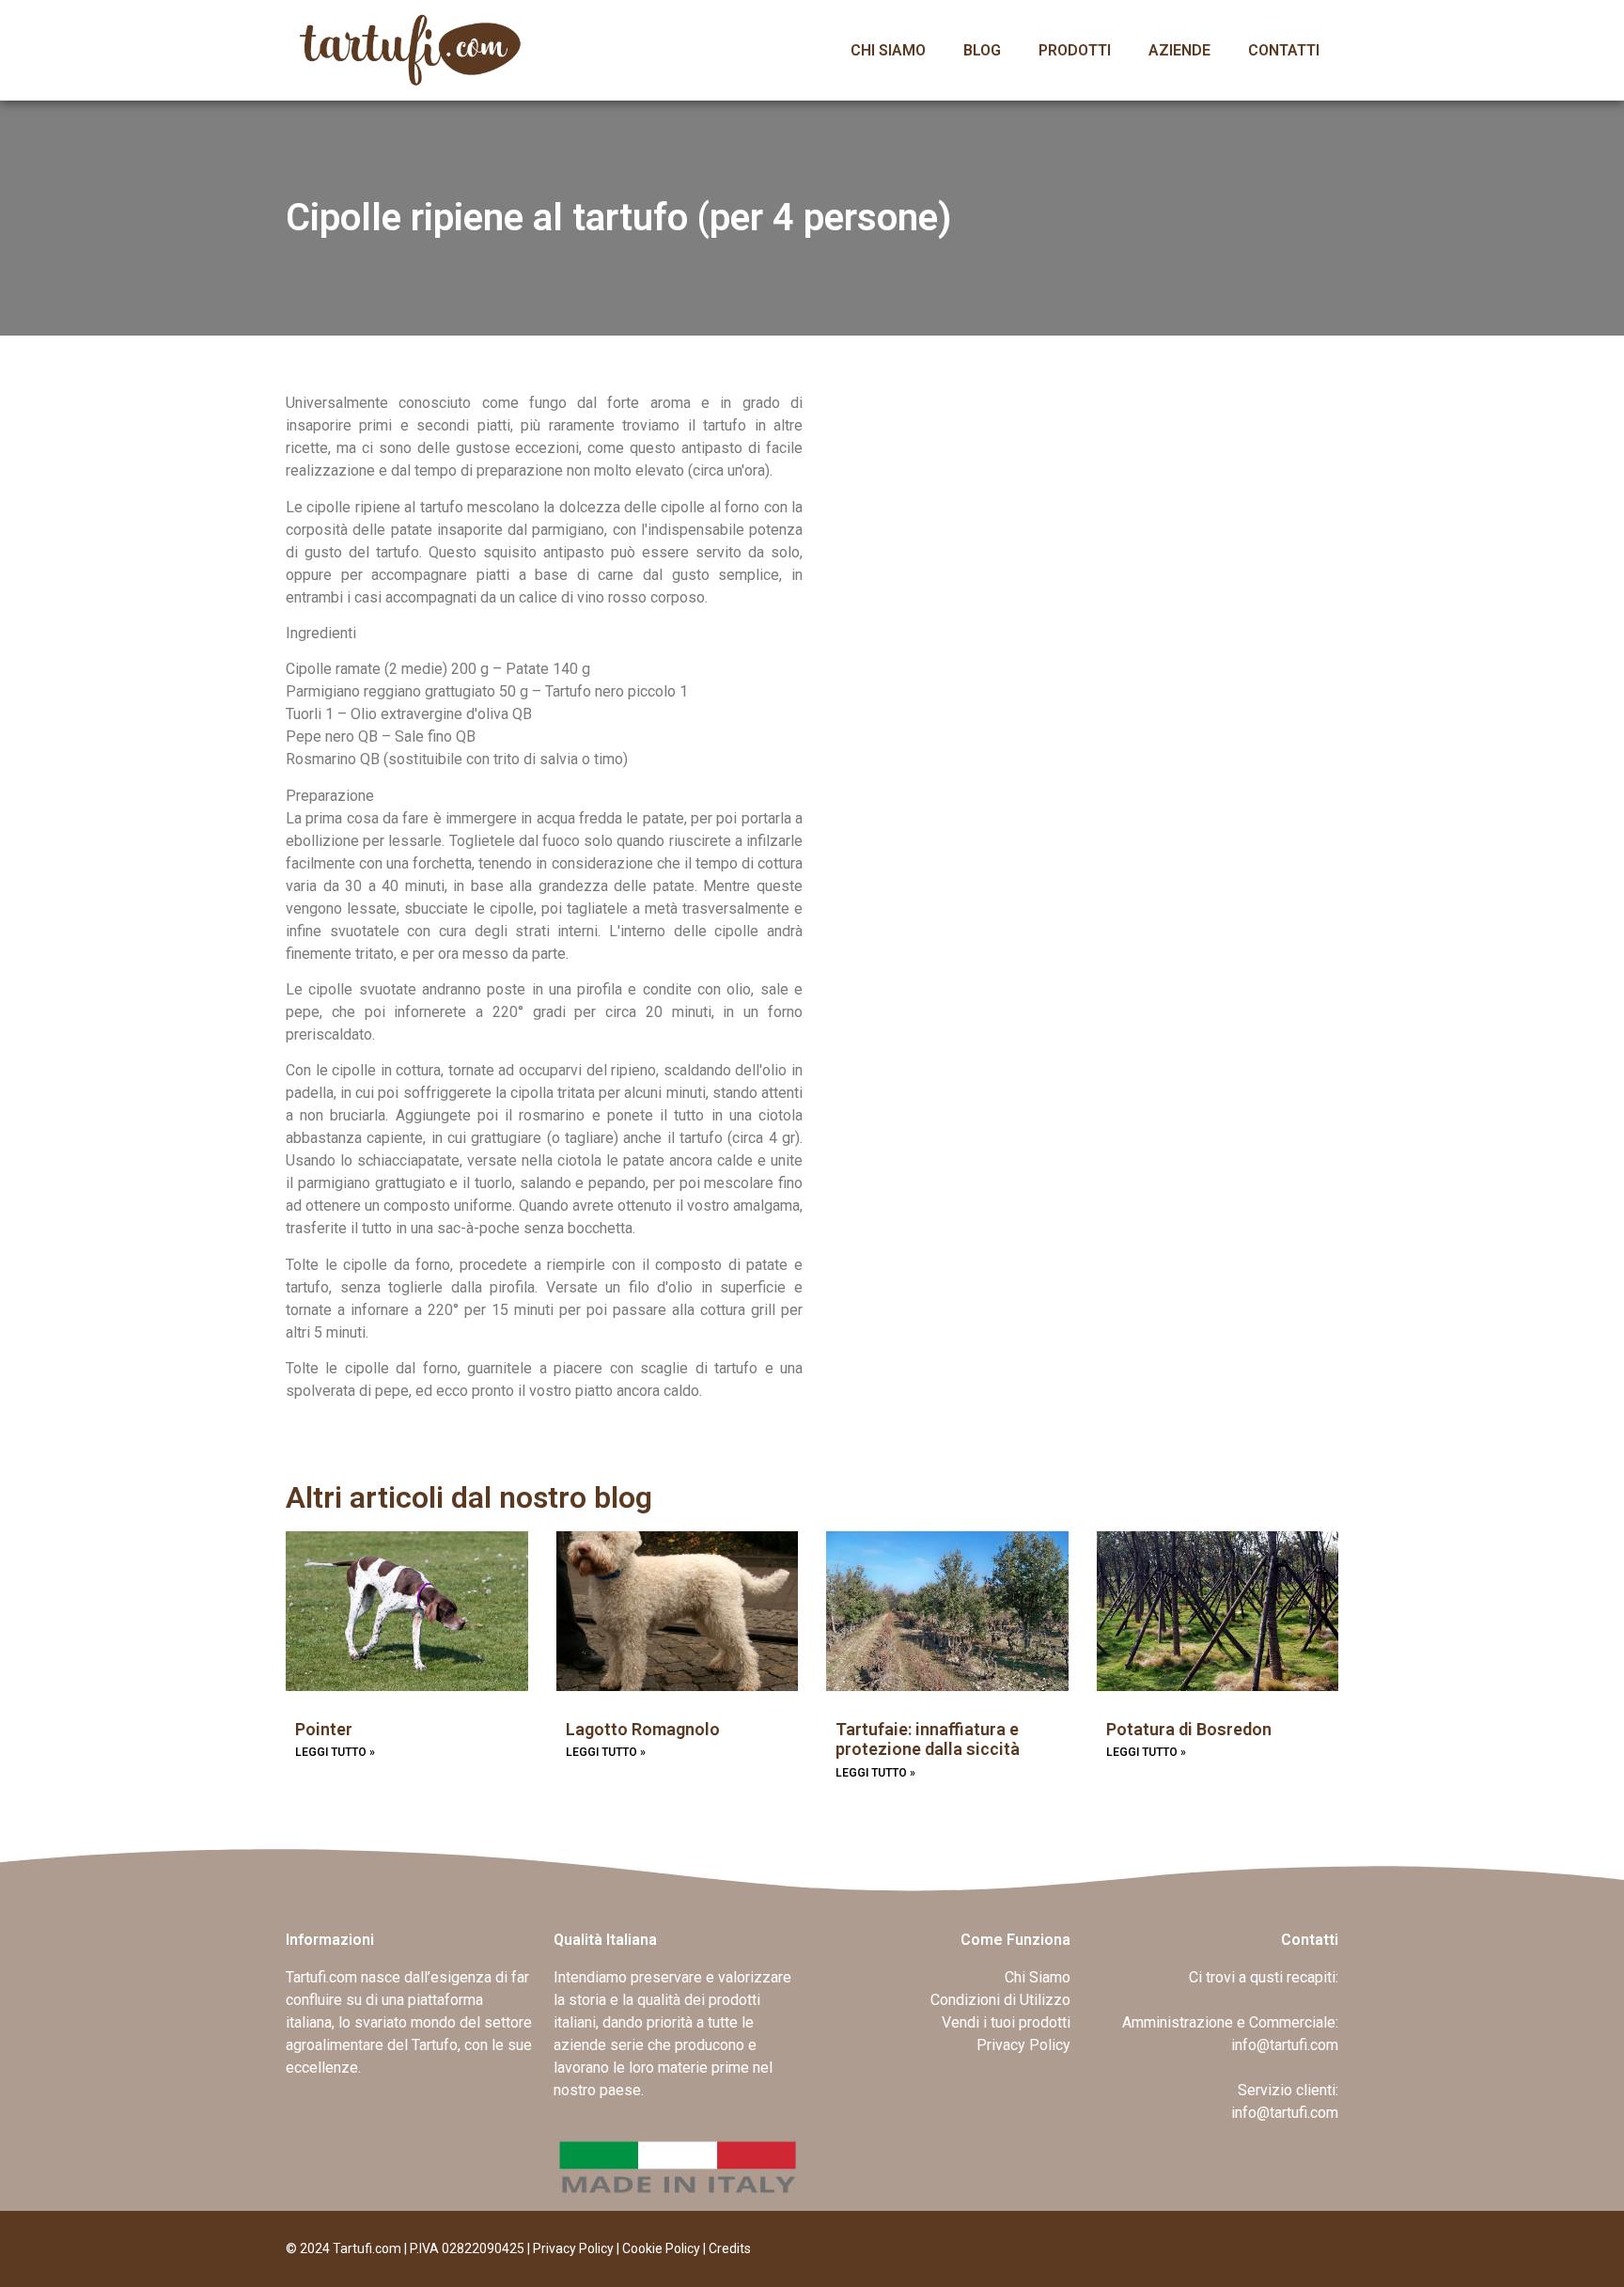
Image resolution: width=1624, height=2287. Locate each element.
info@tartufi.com (1285, 2045)
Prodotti (1075, 50)
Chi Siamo (888, 50)
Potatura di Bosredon (1189, 1729)
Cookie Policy (661, 2248)
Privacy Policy (573, 2248)
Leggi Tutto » (335, 1752)
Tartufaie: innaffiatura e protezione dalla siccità (928, 1739)
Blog (982, 50)
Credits (730, 2248)
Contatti (1284, 50)
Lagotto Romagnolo (643, 1729)
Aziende (1179, 50)
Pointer (324, 1729)
